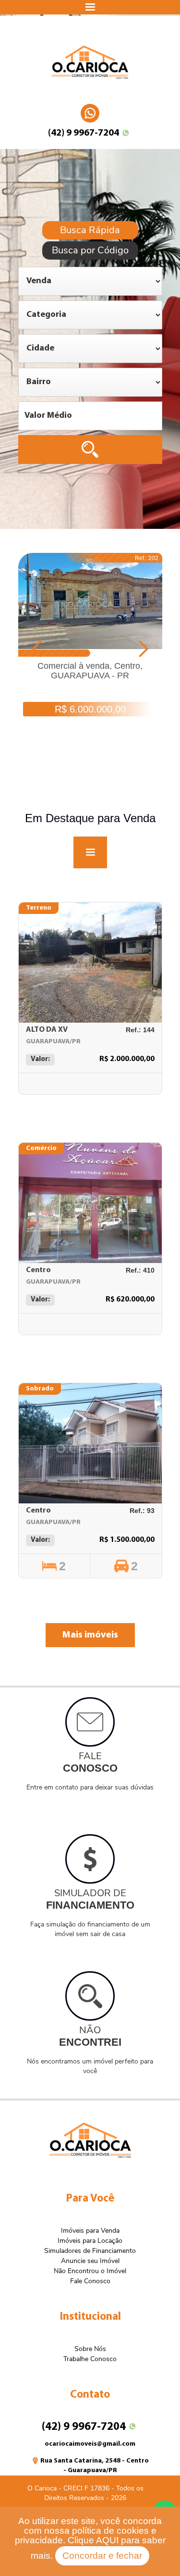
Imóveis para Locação (90, 2241)
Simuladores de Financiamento (90, 2251)
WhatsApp (90, 109)
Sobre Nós (90, 2349)
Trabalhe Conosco (90, 2359)
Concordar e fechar (102, 2556)
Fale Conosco (90, 2281)
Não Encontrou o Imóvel (90, 2271)
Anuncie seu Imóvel (90, 2261)
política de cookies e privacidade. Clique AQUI (86, 2535)
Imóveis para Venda (90, 2231)
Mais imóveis (90, 1635)
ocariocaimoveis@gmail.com (90, 2444)
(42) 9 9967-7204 (84, 133)
